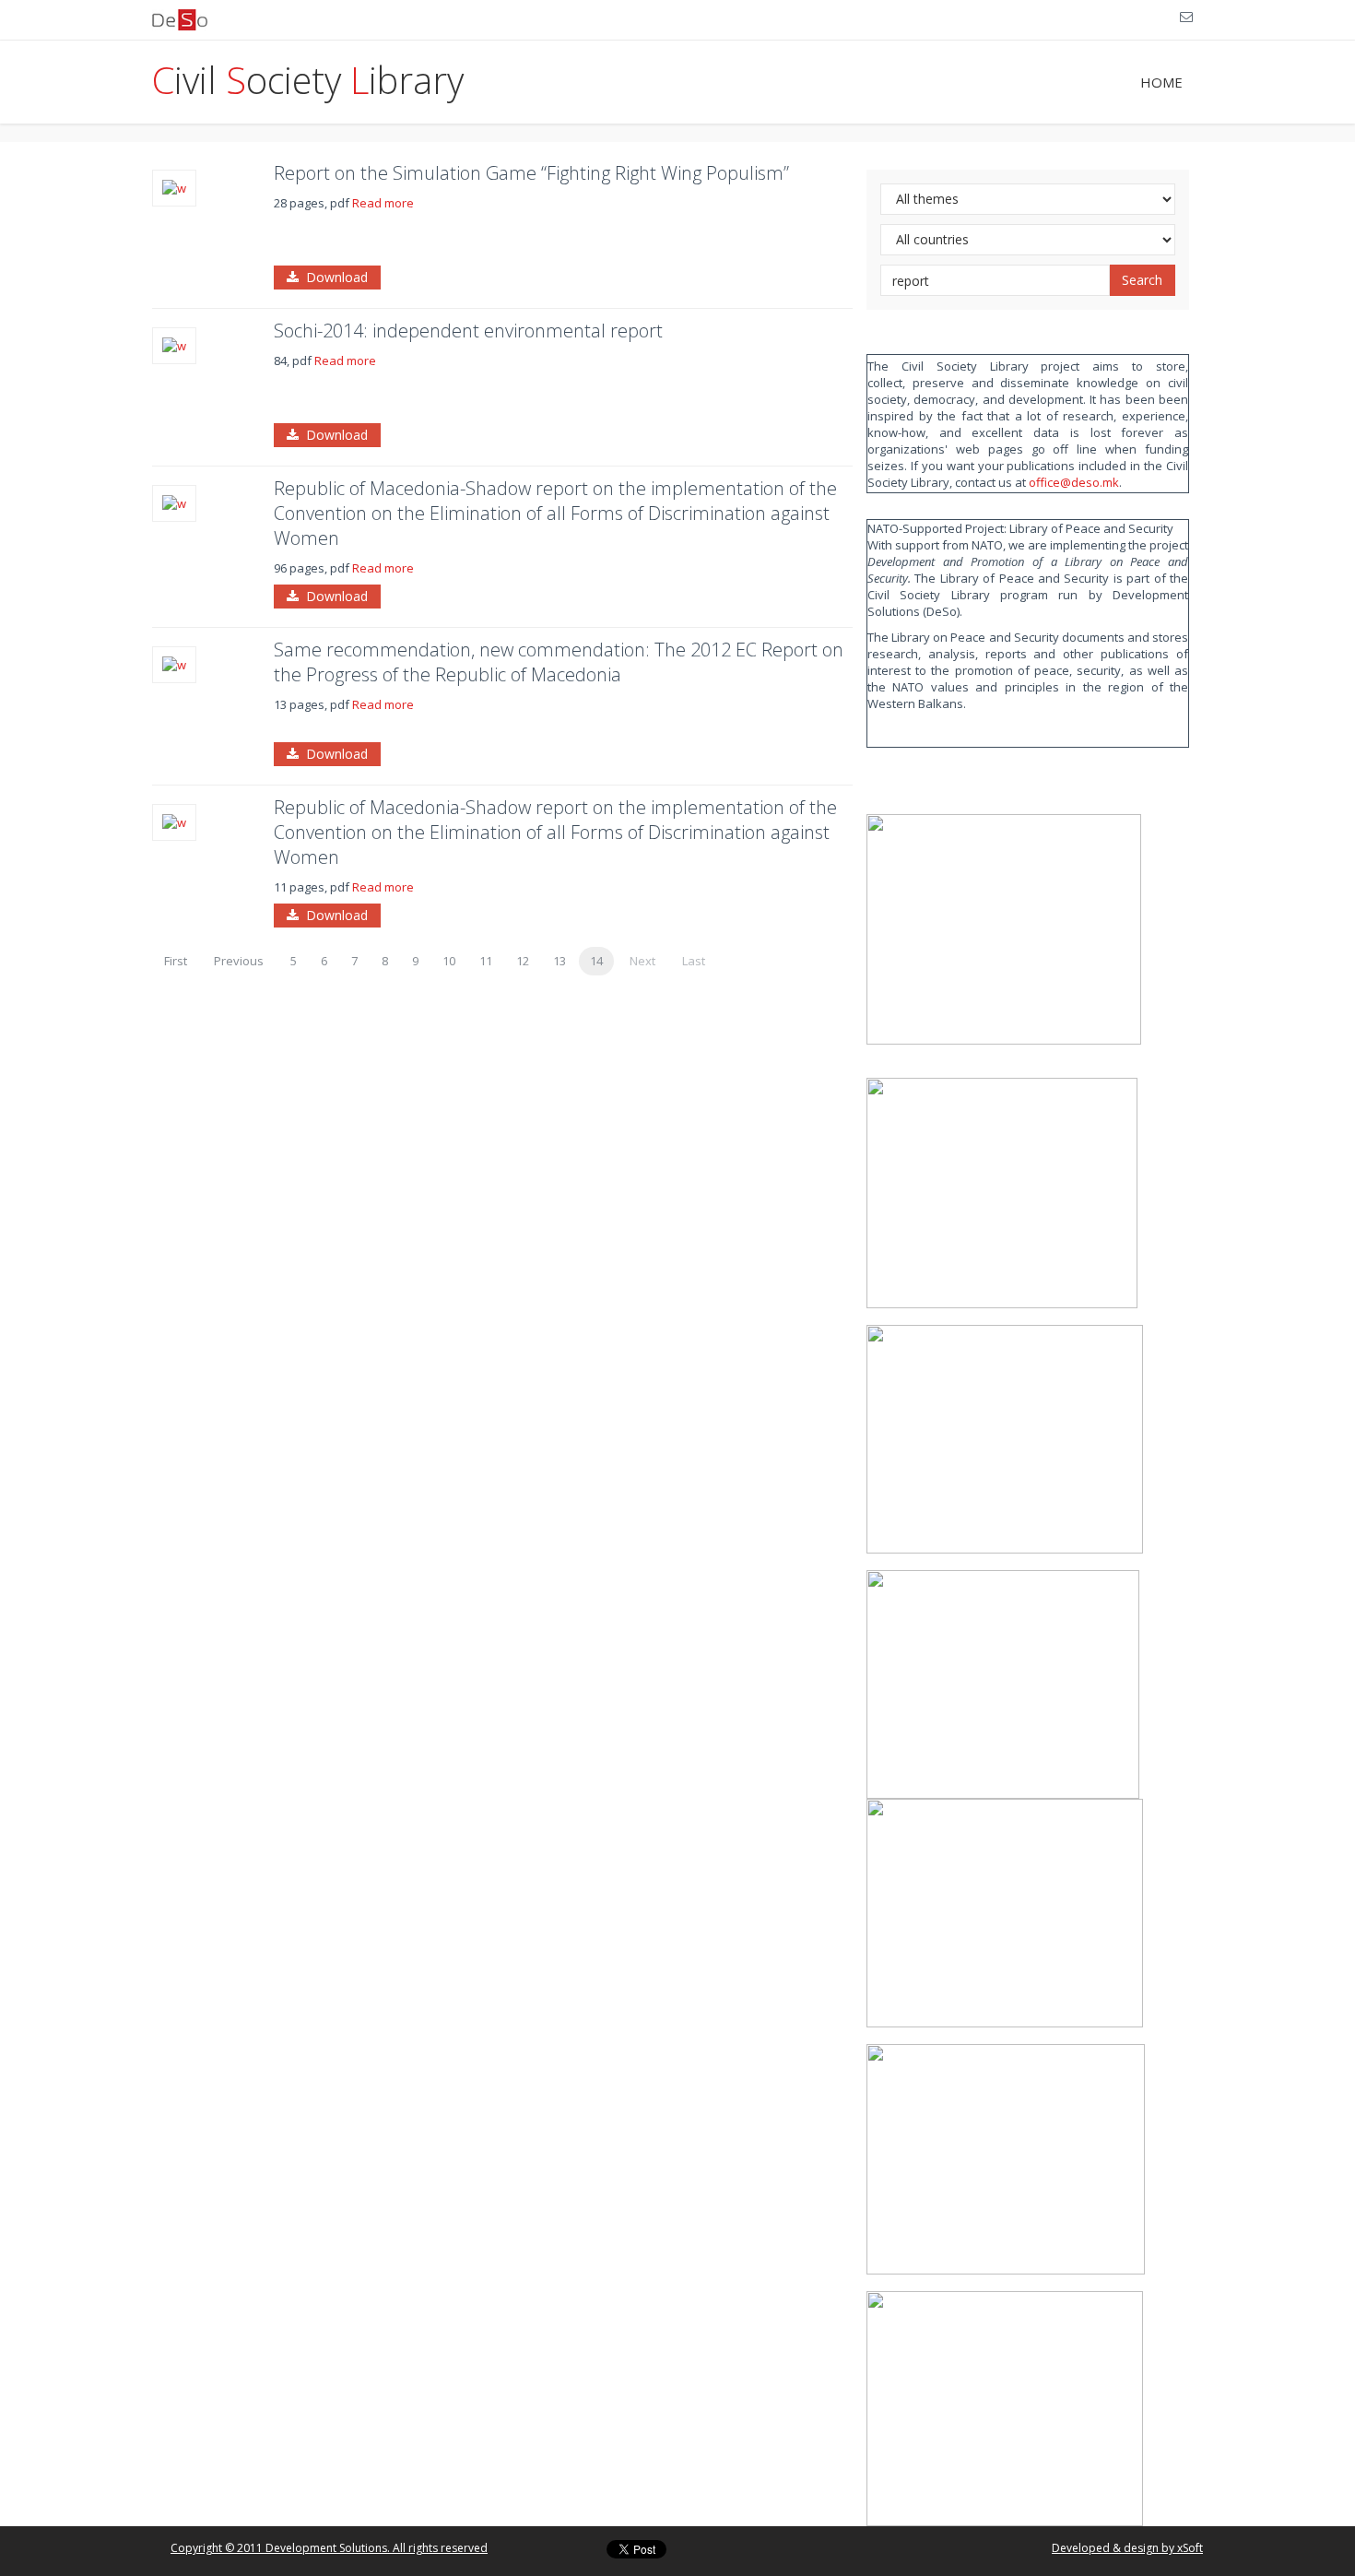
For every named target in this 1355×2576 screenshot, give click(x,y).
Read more (383, 203)
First (176, 961)
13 (560, 961)
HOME (1161, 82)
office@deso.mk (1074, 482)
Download (333, 277)
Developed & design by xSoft (1127, 2548)
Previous (239, 961)
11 (486, 961)
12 (523, 961)
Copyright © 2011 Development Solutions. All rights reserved (329, 2548)
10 (449, 961)
